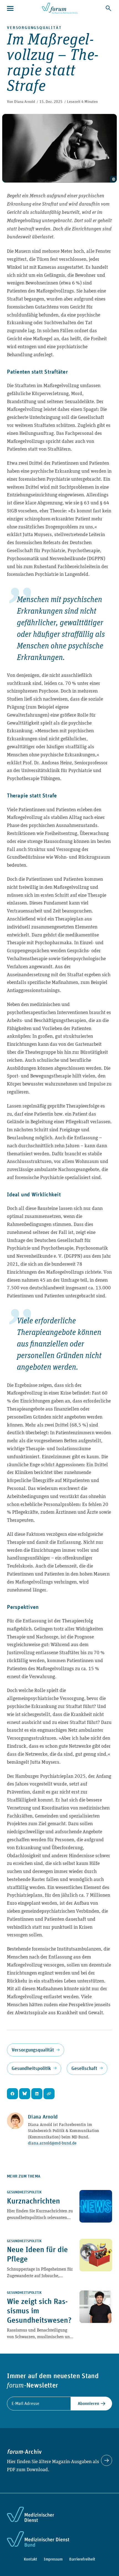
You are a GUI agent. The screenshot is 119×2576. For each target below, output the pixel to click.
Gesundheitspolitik (31, 2068)
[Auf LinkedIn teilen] (37, 2094)
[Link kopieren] (49, 2094)
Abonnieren (88, 2403)
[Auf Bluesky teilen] (25, 2094)
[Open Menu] (11, 8)
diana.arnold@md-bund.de (52, 2143)
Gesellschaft (84, 2068)
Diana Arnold (24, 102)
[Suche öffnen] (108, 8)
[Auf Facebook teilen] (12, 2094)
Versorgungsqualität (34, 27)
